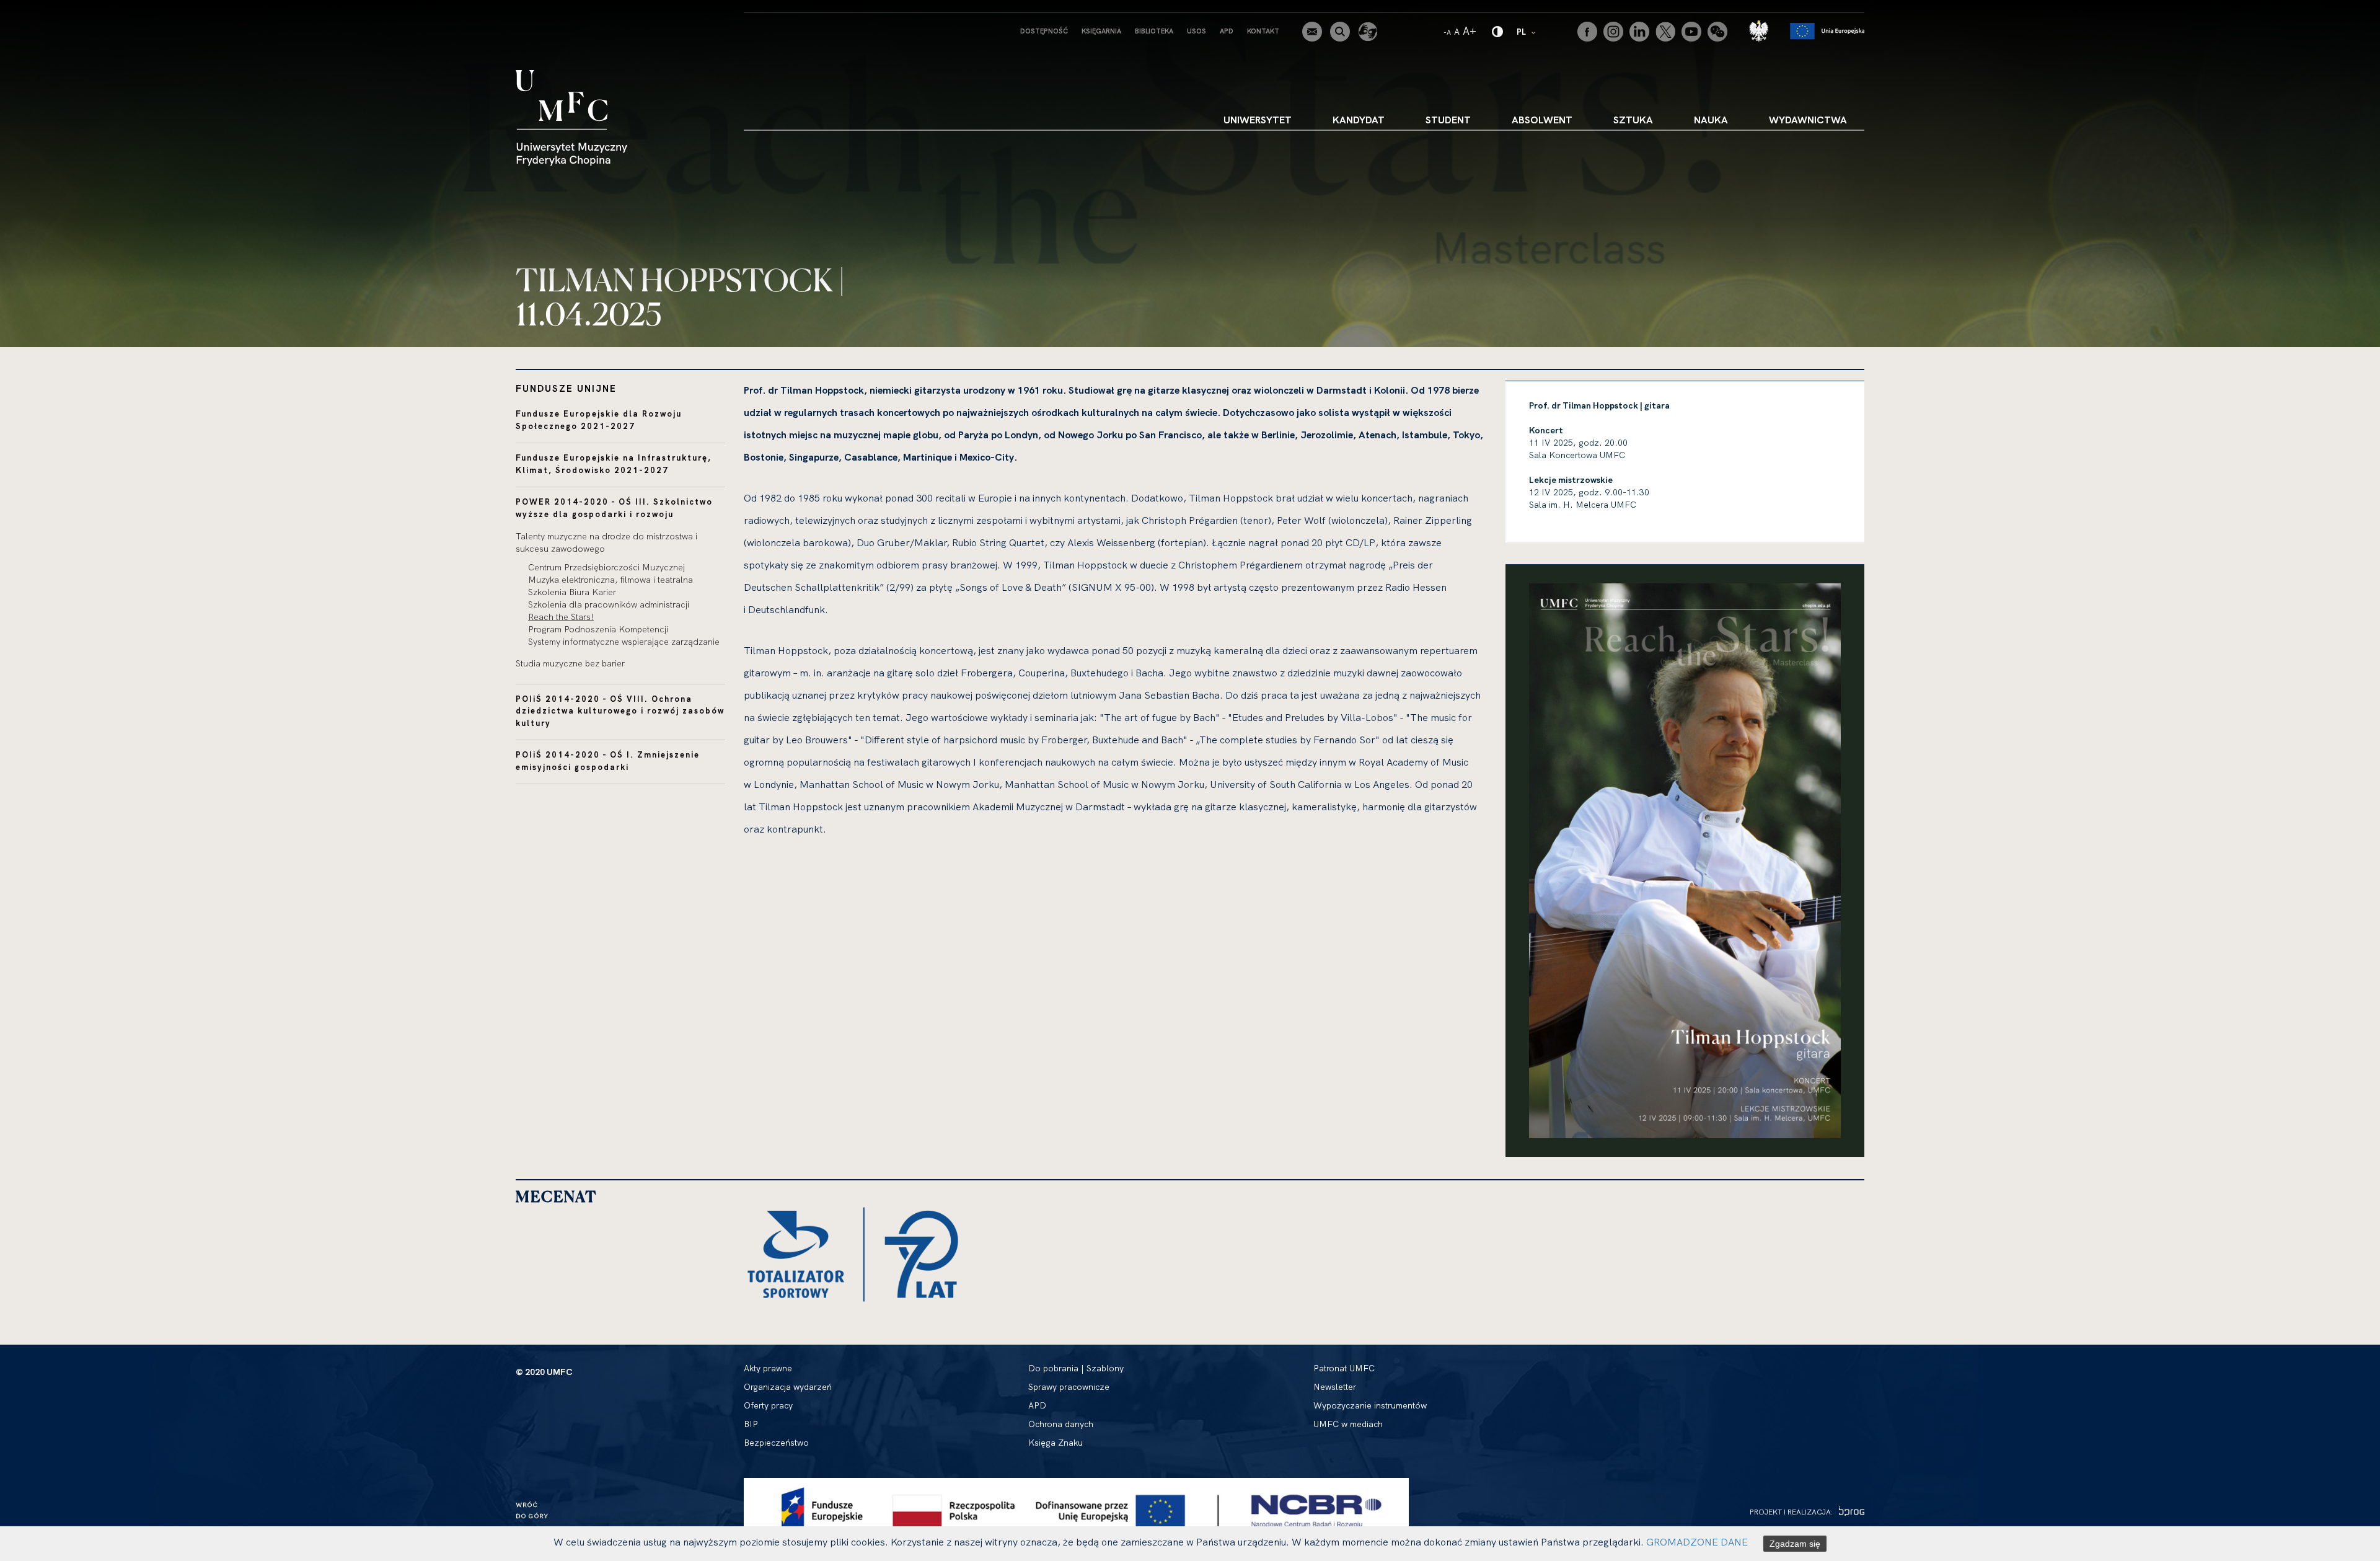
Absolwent (1542, 120)
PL (1527, 31)
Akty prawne (768, 1368)
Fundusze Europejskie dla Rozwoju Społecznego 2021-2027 (599, 420)
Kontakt (1263, 31)
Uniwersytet (1258, 120)
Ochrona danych (1061, 1424)
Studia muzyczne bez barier (570, 663)
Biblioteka (1154, 31)
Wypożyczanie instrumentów (1370, 1405)
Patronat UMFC (1344, 1368)
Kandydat (1359, 120)
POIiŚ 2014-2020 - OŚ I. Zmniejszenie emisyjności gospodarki (608, 761)
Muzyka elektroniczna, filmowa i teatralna (610, 580)
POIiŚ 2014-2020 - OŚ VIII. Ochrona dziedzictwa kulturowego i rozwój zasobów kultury (620, 711)
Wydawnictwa (1808, 120)
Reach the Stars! (561, 617)
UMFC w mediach (1348, 1424)
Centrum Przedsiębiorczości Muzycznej (606, 567)
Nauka (1711, 120)
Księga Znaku (1056, 1443)
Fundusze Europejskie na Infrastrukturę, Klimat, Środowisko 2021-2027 (614, 464)
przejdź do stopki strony (64, 10)
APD (1227, 31)
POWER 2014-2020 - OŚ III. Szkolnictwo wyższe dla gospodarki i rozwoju (614, 508)
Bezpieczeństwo (776, 1443)
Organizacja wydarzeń (788, 1387)
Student (1448, 120)
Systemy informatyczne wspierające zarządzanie (624, 642)
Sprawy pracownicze (1069, 1387)
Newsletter (1335, 1387)
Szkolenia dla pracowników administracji (609, 604)
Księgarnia (1101, 31)
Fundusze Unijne (566, 388)
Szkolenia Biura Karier (572, 592)
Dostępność (1044, 31)
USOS (1197, 31)
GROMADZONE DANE (1697, 1542)
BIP (751, 1424)
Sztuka (1633, 120)
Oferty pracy (768, 1405)
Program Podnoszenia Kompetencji (598, 629)
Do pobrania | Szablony (1076, 1368)
